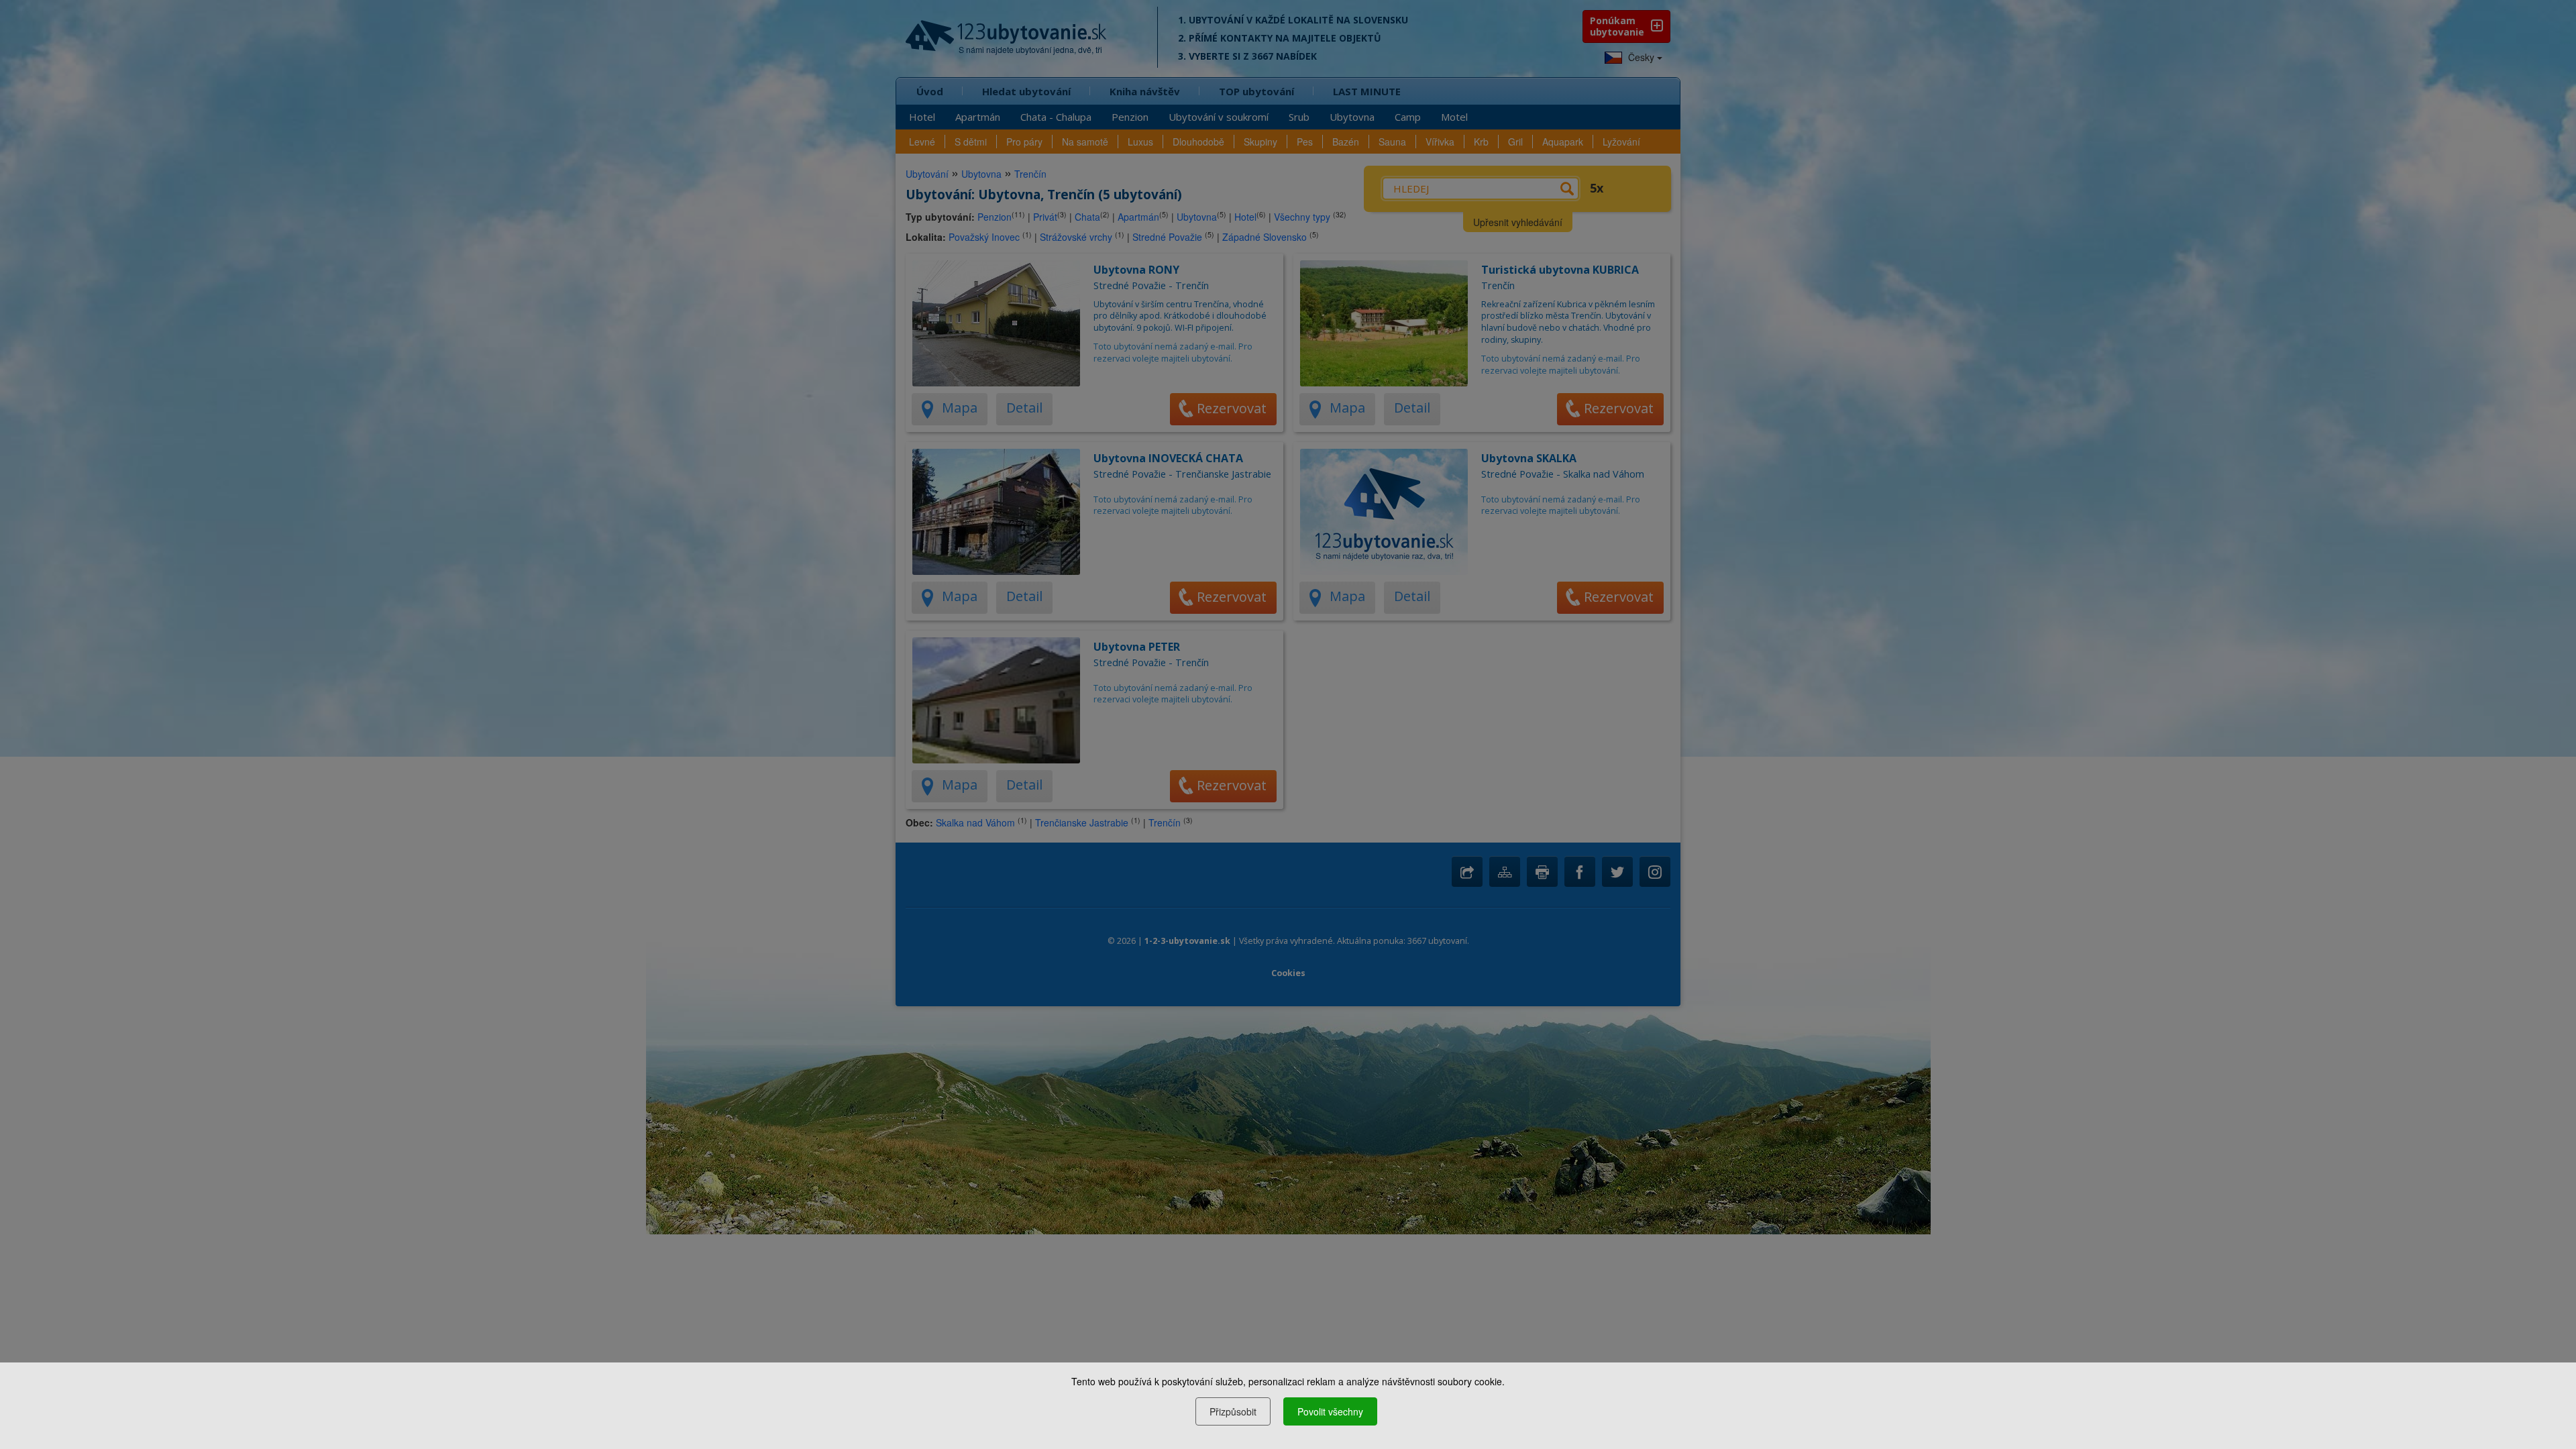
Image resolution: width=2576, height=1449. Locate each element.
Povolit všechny (1330, 1411)
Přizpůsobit (1233, 1411)
